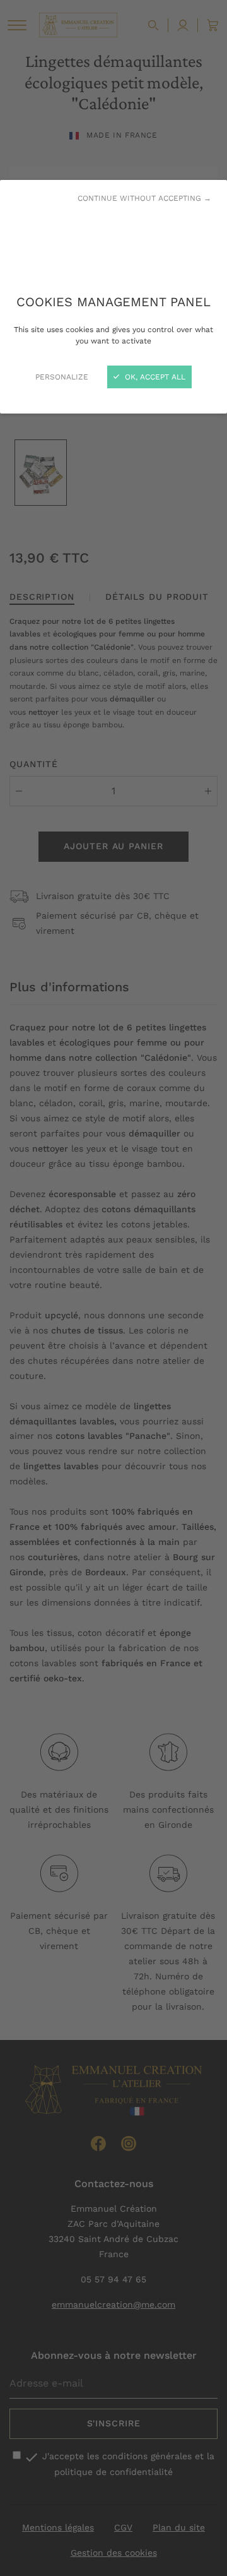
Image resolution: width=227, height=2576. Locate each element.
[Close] (113, 1288)
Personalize (62, 377)
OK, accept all (154, 377)
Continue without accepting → (144, 198)
